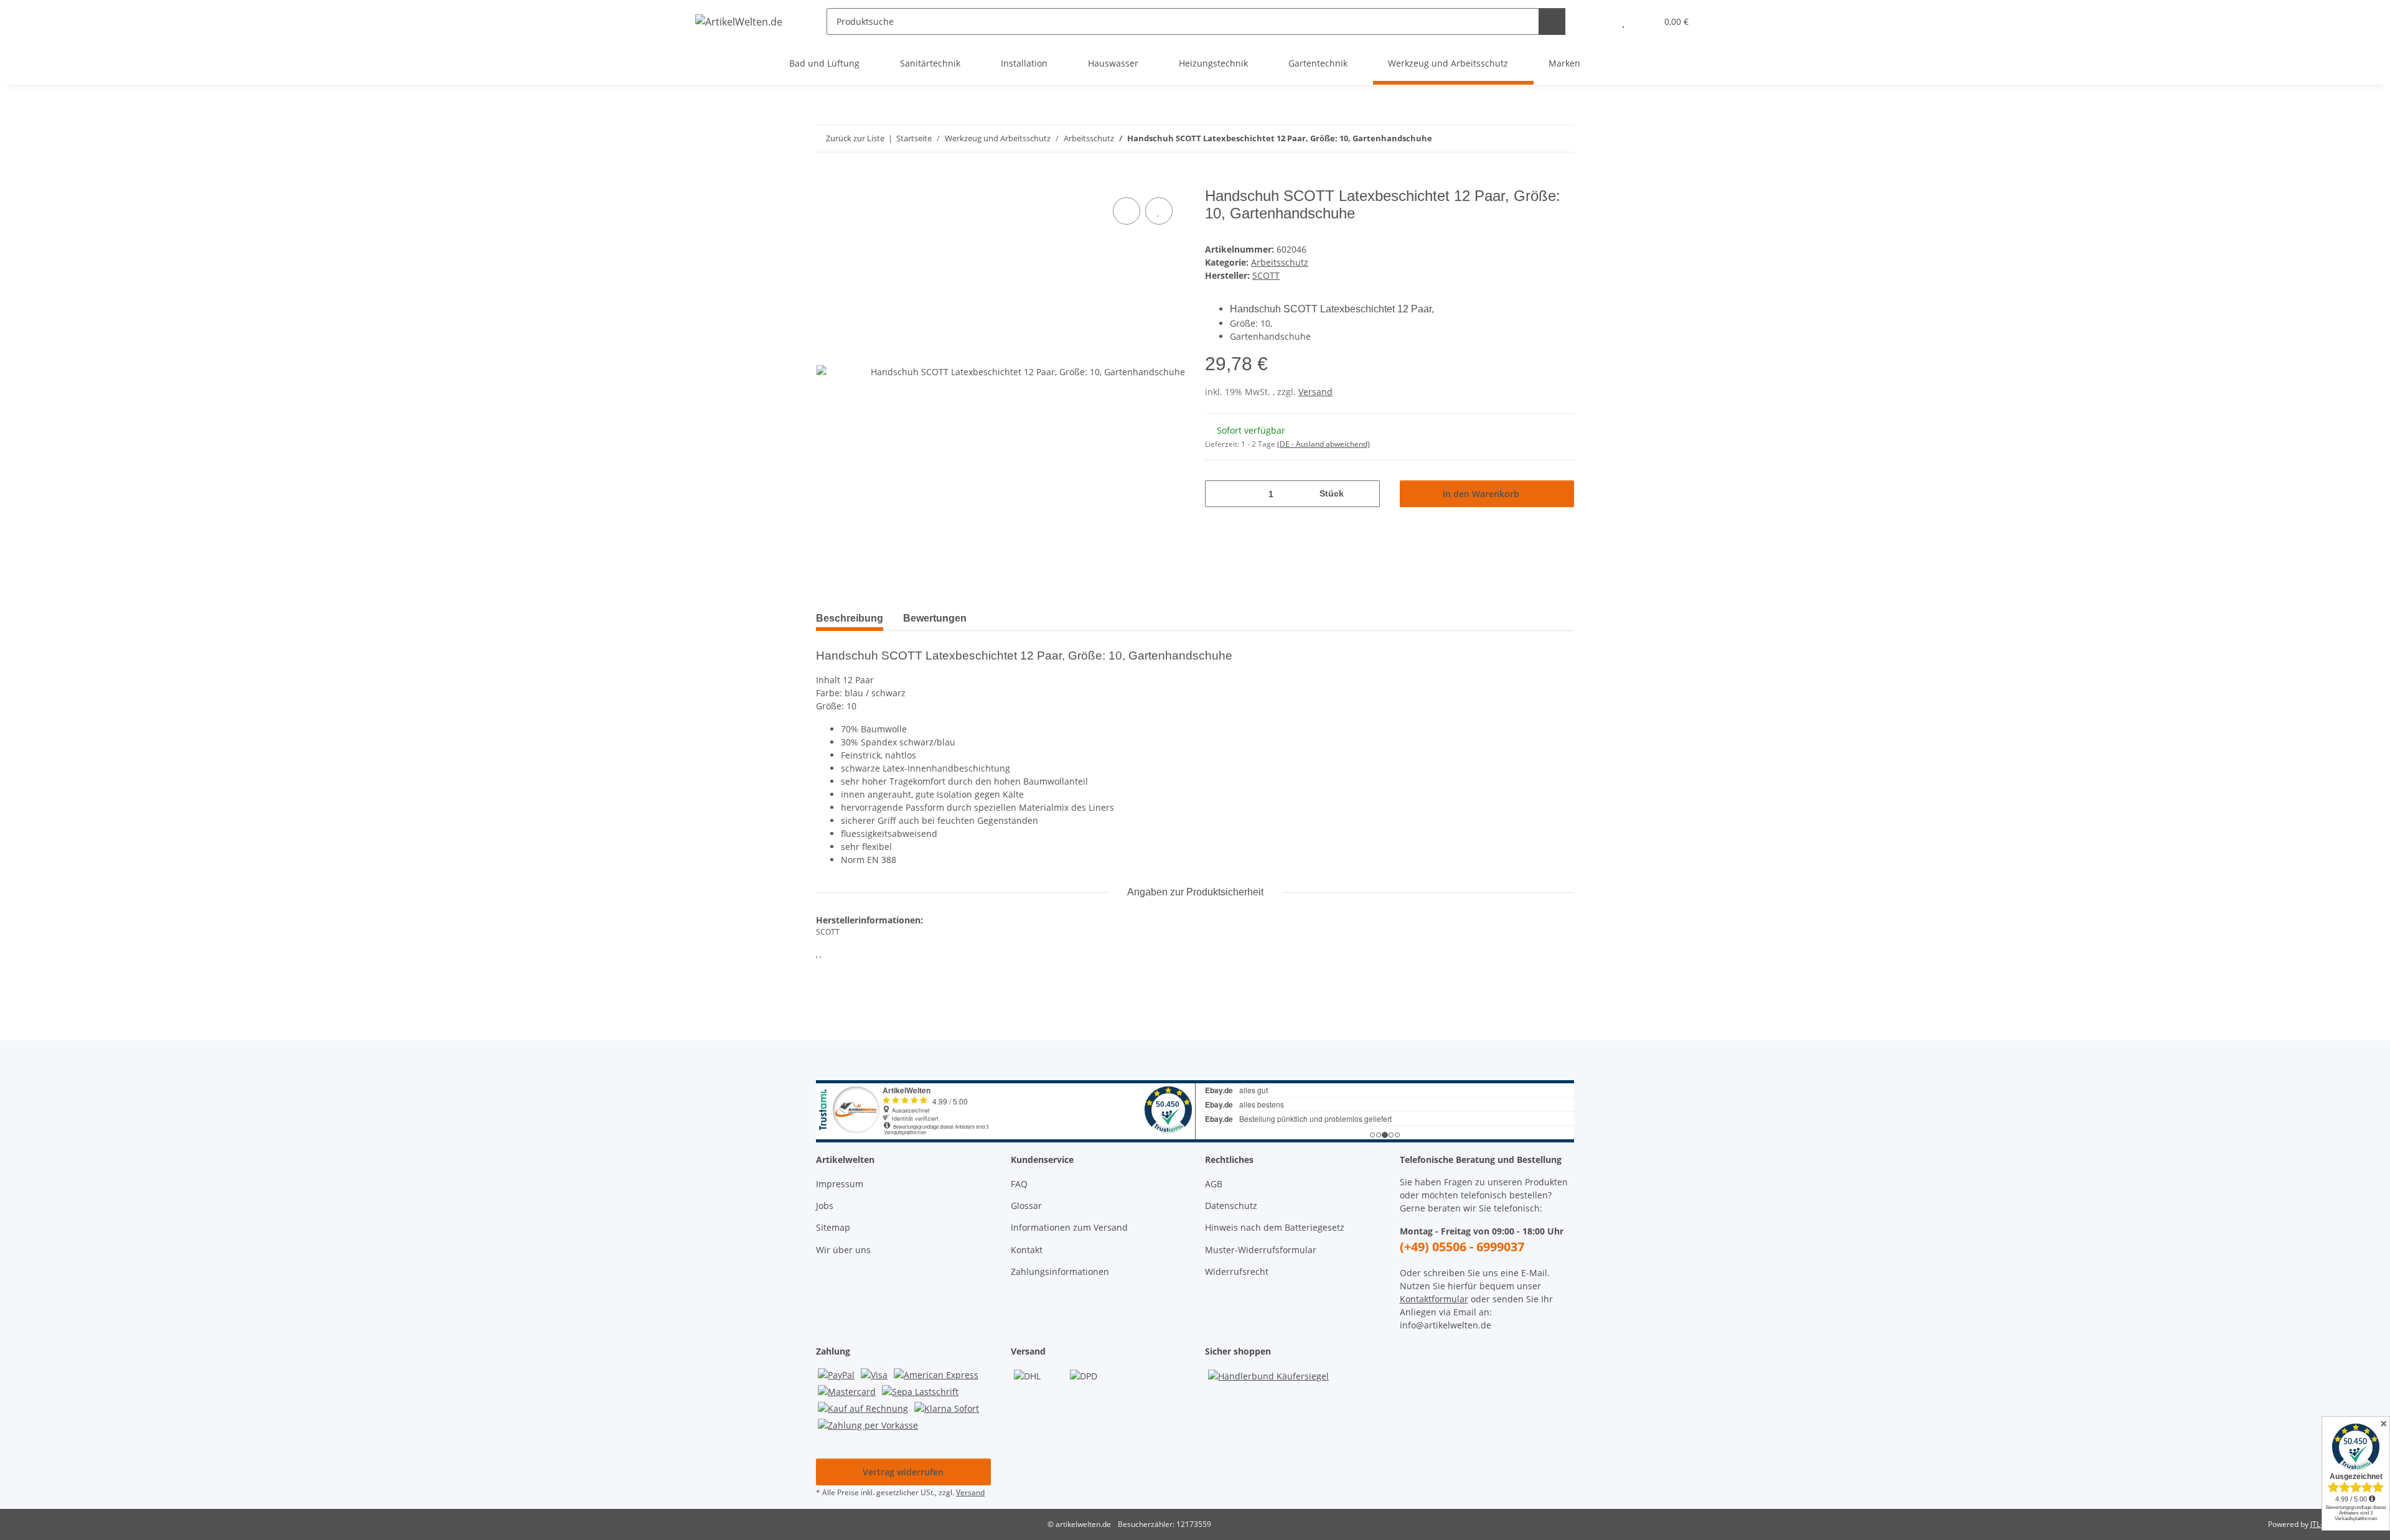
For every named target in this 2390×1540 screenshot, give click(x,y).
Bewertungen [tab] (935, 618)
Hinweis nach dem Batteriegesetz (1275, 1227)
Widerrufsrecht (1237, 1272)
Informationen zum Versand (1069, 1227)
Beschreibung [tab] (850, 618)
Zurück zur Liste (855, 138)
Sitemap (833, 1227)
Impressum (840, 1184)
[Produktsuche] (1552, 21)
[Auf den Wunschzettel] (1159, 211)
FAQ (1019, 1184)
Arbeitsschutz (1280, 262)
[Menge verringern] (1219, 494)
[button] (1599, 21)
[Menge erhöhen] (1366, 494)
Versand (1315, 392)
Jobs (825, 1206)
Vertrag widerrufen (903, 1472)
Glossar (1026, 1206)
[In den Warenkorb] (826, 180)
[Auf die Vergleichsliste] (1127, 211)
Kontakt (1027, 1250)
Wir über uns (843, 1250)
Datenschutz (1231, 1206)
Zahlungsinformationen (1060, 1272)
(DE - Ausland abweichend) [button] (1324, 444)
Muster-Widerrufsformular (1261, 1250)
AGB (1214, 1184)
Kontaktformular (1434, 1299)
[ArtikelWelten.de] (739, 21)
